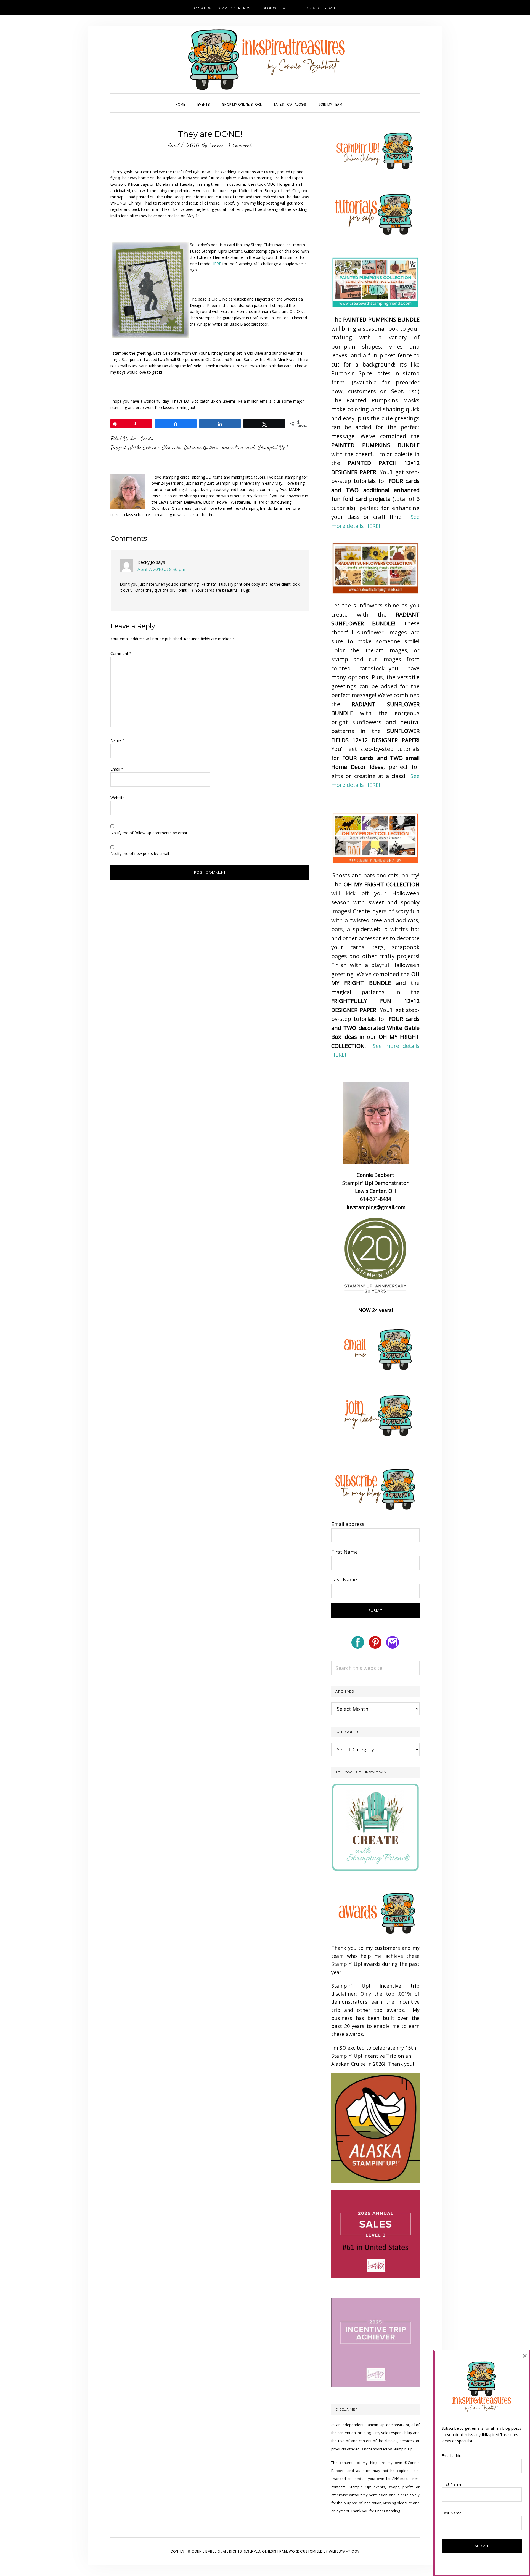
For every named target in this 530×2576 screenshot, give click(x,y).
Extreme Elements (162, 447)
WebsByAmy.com (344, 2551)
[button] (354, 100)
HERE (216, 264)
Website (118, 798)
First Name (344, 1552)
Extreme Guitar (201, 447)
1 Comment (240, 145)
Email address (348, 1524)
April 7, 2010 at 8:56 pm (161, 569)
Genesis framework (281, 2551)
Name (118, 740)
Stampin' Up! (273, 447)
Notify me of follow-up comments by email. (149, 833)
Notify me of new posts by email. (140, 853)
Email (117, 769)
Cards (147, 439)
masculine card (238, 447)
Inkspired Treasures (265, 60)
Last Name (344, 1579)
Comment (121, 653)
